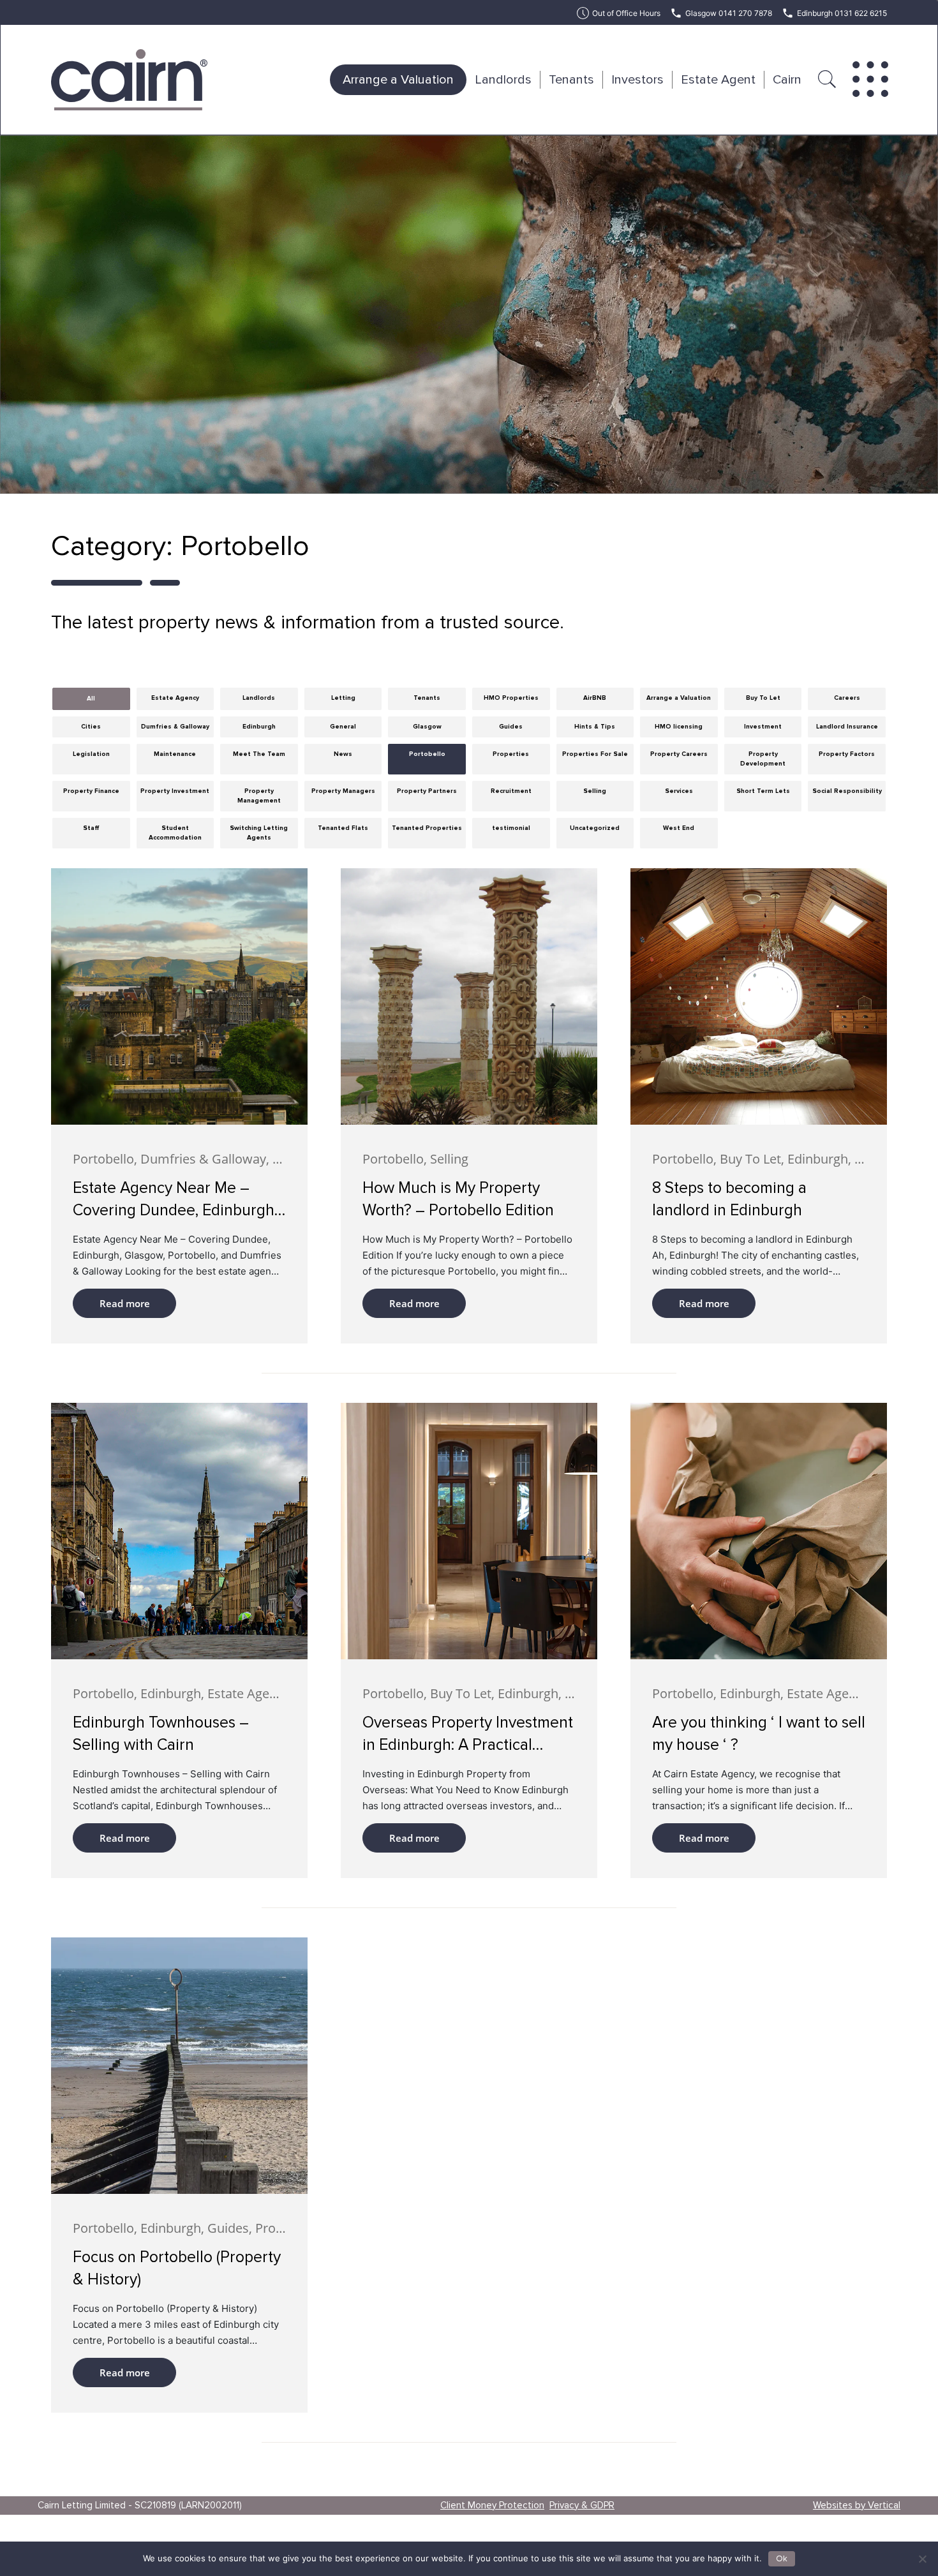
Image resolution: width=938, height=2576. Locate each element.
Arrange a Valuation (398, 80)
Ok (782, 2559)
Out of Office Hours (626, 13)
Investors (637, 80)
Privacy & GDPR (582, 2505)
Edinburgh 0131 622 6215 (842, 13)
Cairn (787, 80)
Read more (125, 1303)
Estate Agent (718, 80)
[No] (922, 2559)
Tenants (571, 80)
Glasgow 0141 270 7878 (729, 13)
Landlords (503, 80)
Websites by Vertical (857, 2505)
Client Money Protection (492, 2505)
